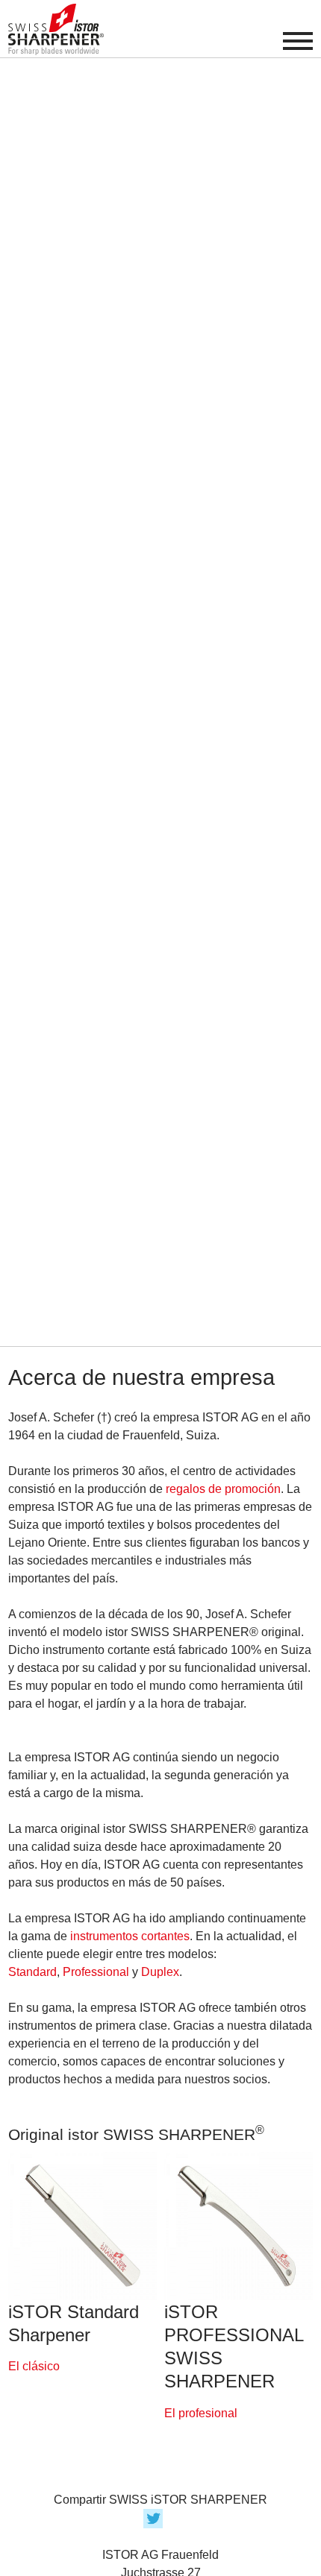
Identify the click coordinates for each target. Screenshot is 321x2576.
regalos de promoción (223, 1489)
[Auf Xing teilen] (181, 2517)
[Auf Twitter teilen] (157, 2517)
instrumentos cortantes (130, 1936)
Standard (32, 1972)
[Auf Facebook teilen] (140, 2517)
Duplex (160, 1972)
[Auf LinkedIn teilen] (174, 2517)
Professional (96, 1972)
